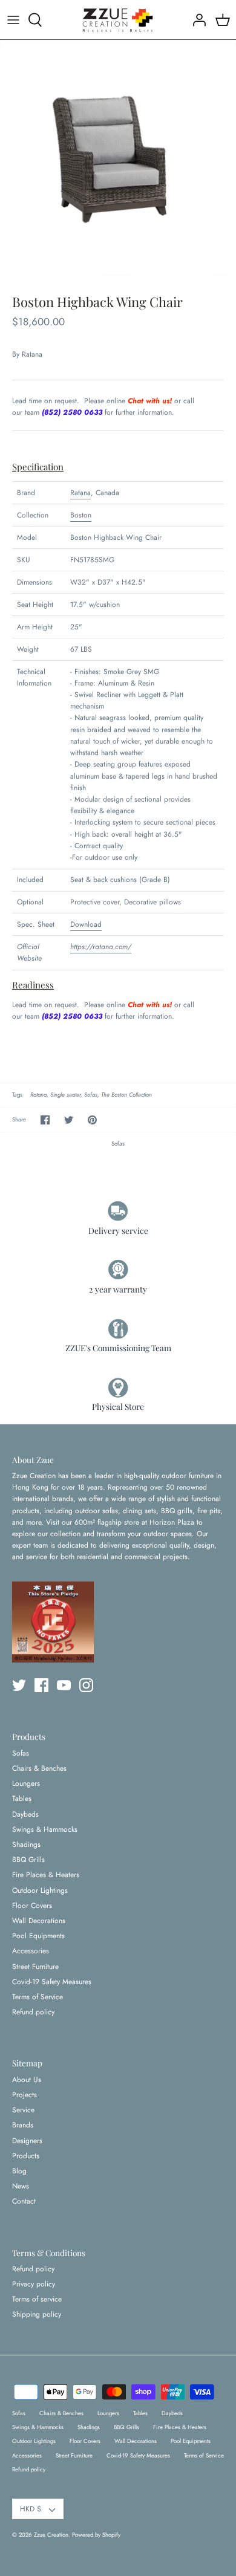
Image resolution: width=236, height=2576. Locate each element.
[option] (118, 158)
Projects (25, 2095)
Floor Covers (32, 1906)
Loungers (26, 1783)
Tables (22, 1799)
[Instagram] (86, 1685)
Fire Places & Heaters (46, 1875)
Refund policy (33, 2012)
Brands (23, 2125)
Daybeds (25, 1814)
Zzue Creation (51, 2535)
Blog (19, 2171)
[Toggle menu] (13, 20)
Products (26, 2156)
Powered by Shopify (96, 2535)
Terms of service (37, 2299)
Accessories (31, 1951)
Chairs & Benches (39, 1768)
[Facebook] (41, 1685)
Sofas (91, 1095)
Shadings (26, 1844)
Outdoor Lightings (40, 1890)
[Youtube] (64, 1685)
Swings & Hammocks (45, 1829)
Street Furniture (35, 1967)
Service (23, 2110)
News (21, 2186)
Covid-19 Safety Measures (52, 1982)
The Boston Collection (126, 1095)
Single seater (65, 1095)
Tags (17, 1095)
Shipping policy (37, 2314)
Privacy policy (34, 2284)
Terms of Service (38, 1997)
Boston (81, 515)
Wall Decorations (39, 1921)
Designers (27, 2141)
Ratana (32, 354)
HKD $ (31, 2509)
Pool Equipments (38, 1936)
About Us (27, 2080)
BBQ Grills (28, 1860)
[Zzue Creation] (118, 20)
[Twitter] (19, 1685)
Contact (24, 2201)
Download (86, 924)
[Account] (196, 20)
